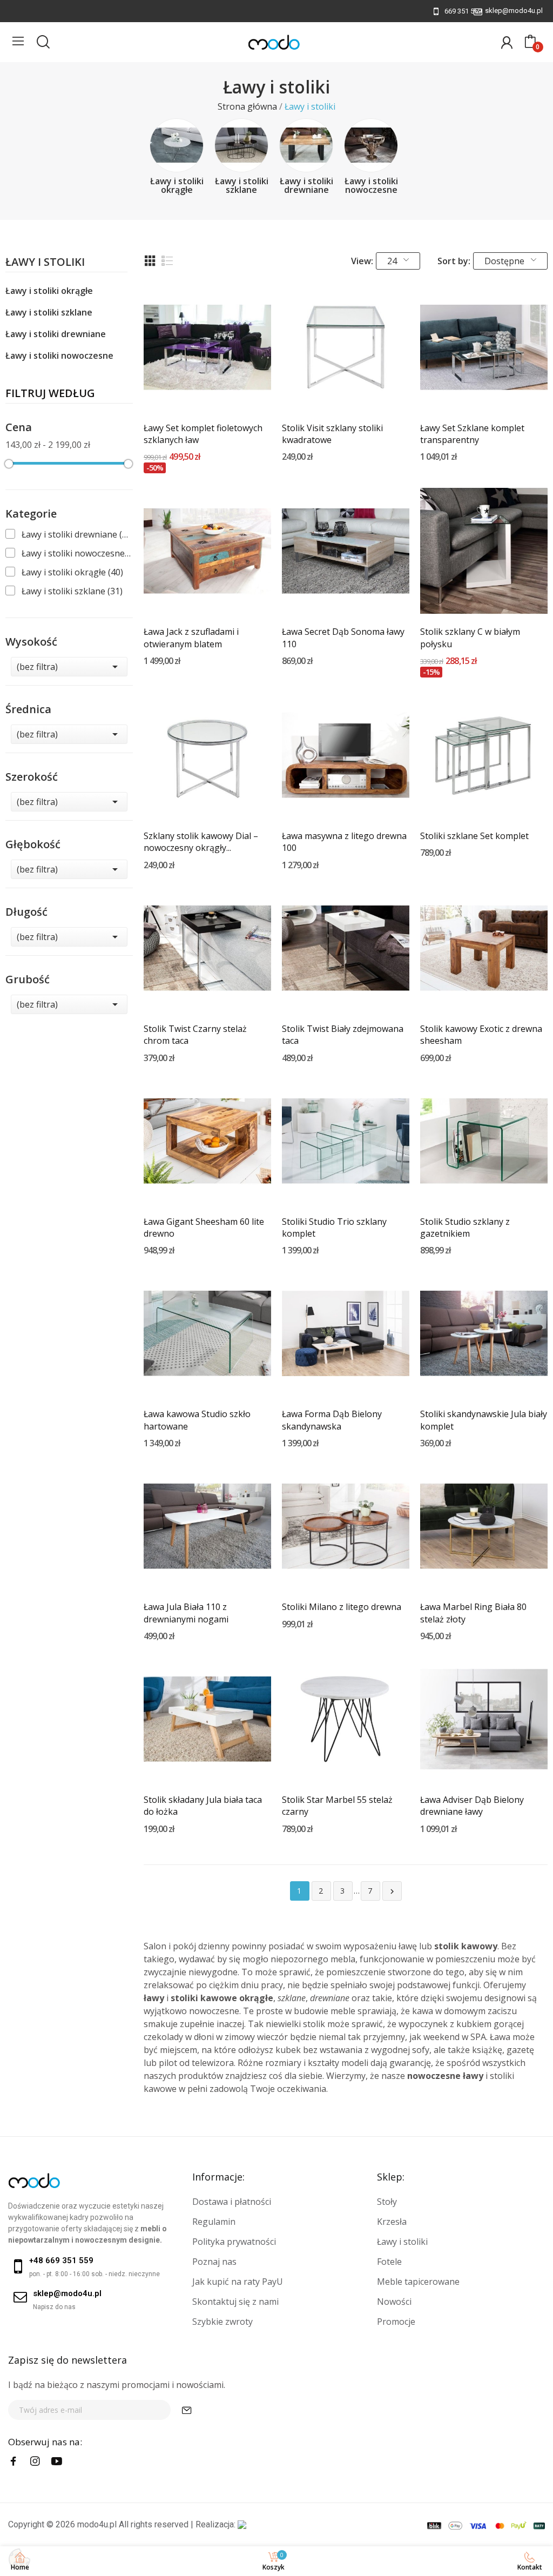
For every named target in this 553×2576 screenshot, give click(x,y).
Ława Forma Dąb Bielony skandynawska (332, 1420)
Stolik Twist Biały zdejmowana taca (343, 1035)
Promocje (396, 2322)
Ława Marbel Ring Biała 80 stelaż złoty (473, 1613)
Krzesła (392, 2222)
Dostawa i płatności (232, 2202)
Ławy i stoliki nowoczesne (371, 185)
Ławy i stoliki (45, 263)
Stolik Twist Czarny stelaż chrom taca (195, 1035)
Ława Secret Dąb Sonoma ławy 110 (343, 638)
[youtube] (57, 2461)
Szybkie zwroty (222, 2322)
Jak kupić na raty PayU (238, 2282)
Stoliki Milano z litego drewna (342, 1607)
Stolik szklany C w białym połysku (470, 638)
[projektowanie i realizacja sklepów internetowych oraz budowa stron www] (242, 2524)
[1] (187, 2410)
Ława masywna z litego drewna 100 (344, 842)
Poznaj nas (214, 2262)
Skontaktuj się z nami (235, 2302)
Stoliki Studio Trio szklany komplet (334, 1227)
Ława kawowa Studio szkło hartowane (197, 1420)
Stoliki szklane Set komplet (474, 836)
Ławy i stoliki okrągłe (177, 185)
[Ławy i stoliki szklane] (241, 145)
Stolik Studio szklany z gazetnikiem (465, 1227)
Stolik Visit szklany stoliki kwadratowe (332, 434)
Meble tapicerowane (418, 2282)
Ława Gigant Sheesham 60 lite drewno (204, 1227)
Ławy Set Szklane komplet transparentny (472, 434)
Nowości (394, 2302)
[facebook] (14, 2461)
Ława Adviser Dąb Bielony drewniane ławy (472, 1806)
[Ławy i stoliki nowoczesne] (371, 145)
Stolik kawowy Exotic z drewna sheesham (481, 1035)
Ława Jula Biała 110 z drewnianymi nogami (186, 1613)
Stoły (387, 2202)
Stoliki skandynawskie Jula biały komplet (484, 1420)
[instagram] (35, 2461)
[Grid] (150, 261)
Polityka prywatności (234, 2242)
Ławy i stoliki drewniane (306, 185)
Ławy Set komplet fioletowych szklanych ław (203, 434)
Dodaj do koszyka (207, 391)
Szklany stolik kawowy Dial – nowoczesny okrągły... (201, 842)
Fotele (389, 2262)
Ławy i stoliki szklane (242, 185)
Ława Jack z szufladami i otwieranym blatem (191, 638)
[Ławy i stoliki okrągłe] (177, 145)
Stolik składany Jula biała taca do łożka (203, 1806)
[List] (167, 261)
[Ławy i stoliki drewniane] (306, 145)
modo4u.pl (97, 2524)
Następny (392, 1891)
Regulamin (214, 2222)
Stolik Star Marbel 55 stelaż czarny (337, 1806)
